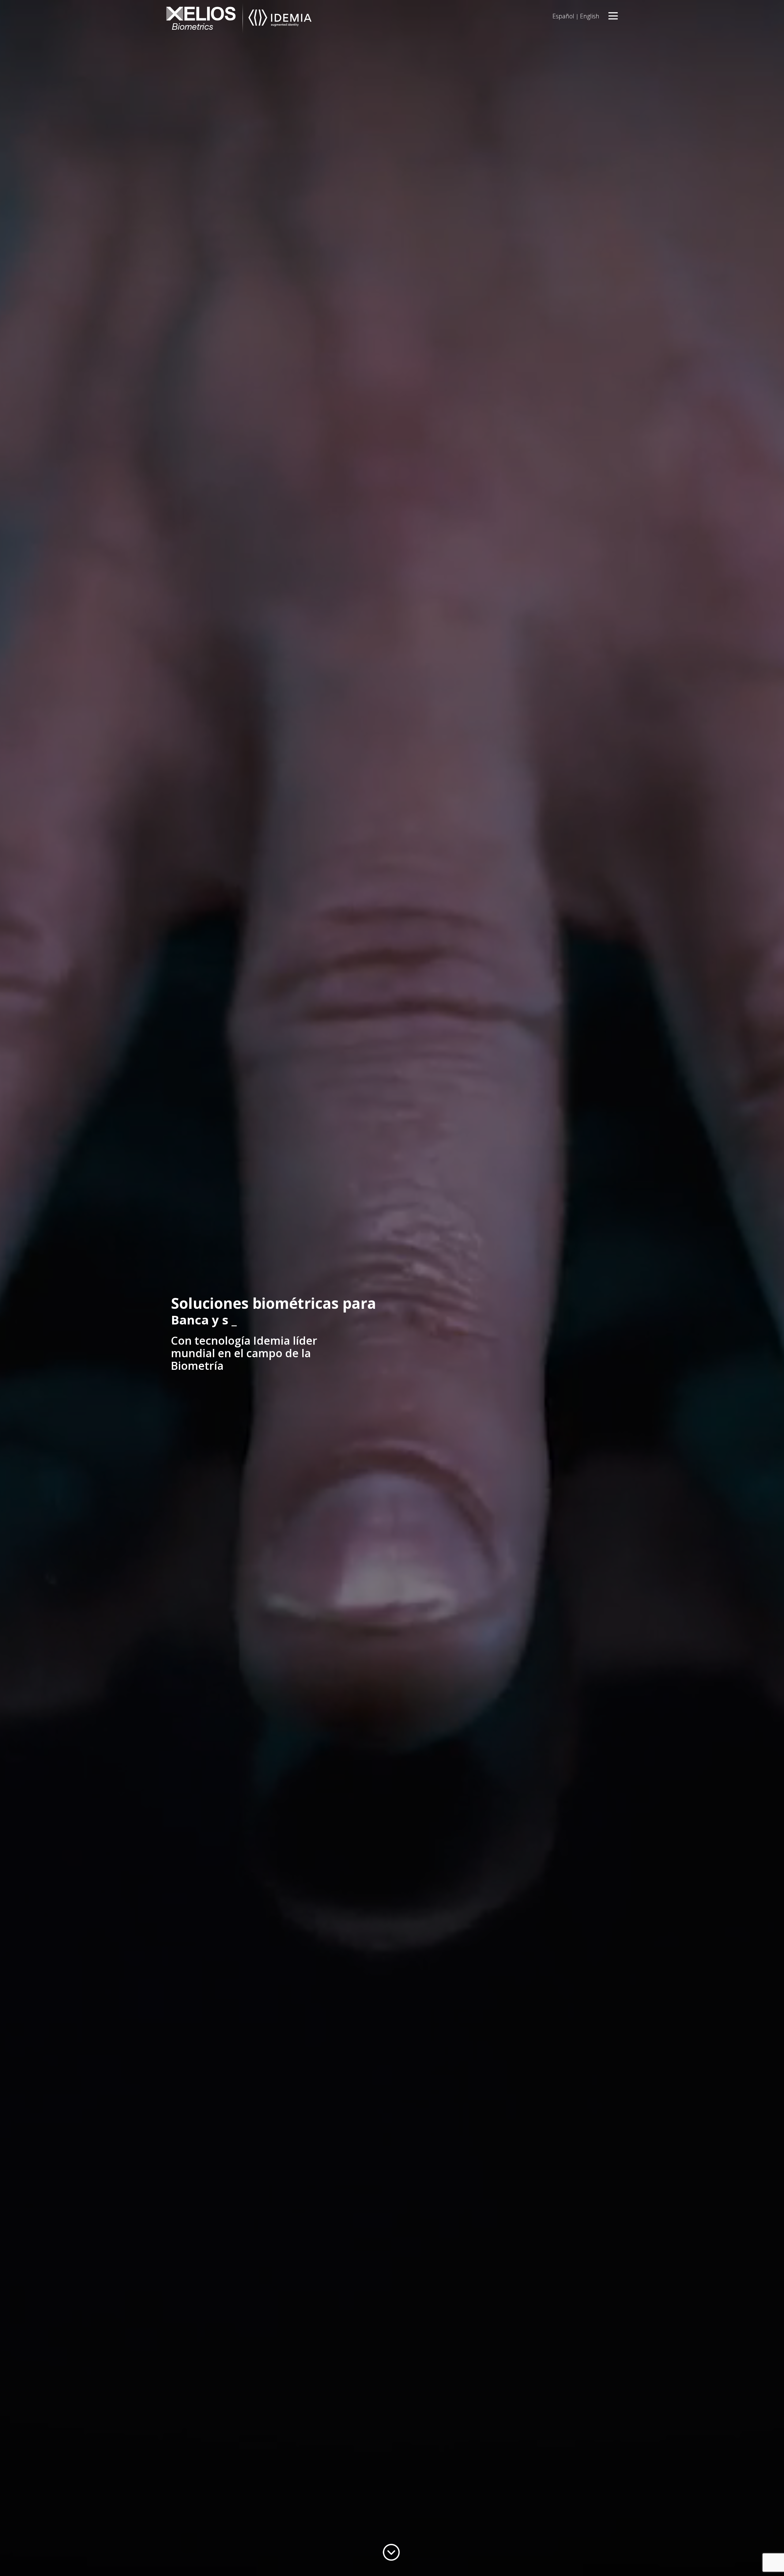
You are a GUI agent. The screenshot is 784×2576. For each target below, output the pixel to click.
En (590, 16)
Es (563, 16)
